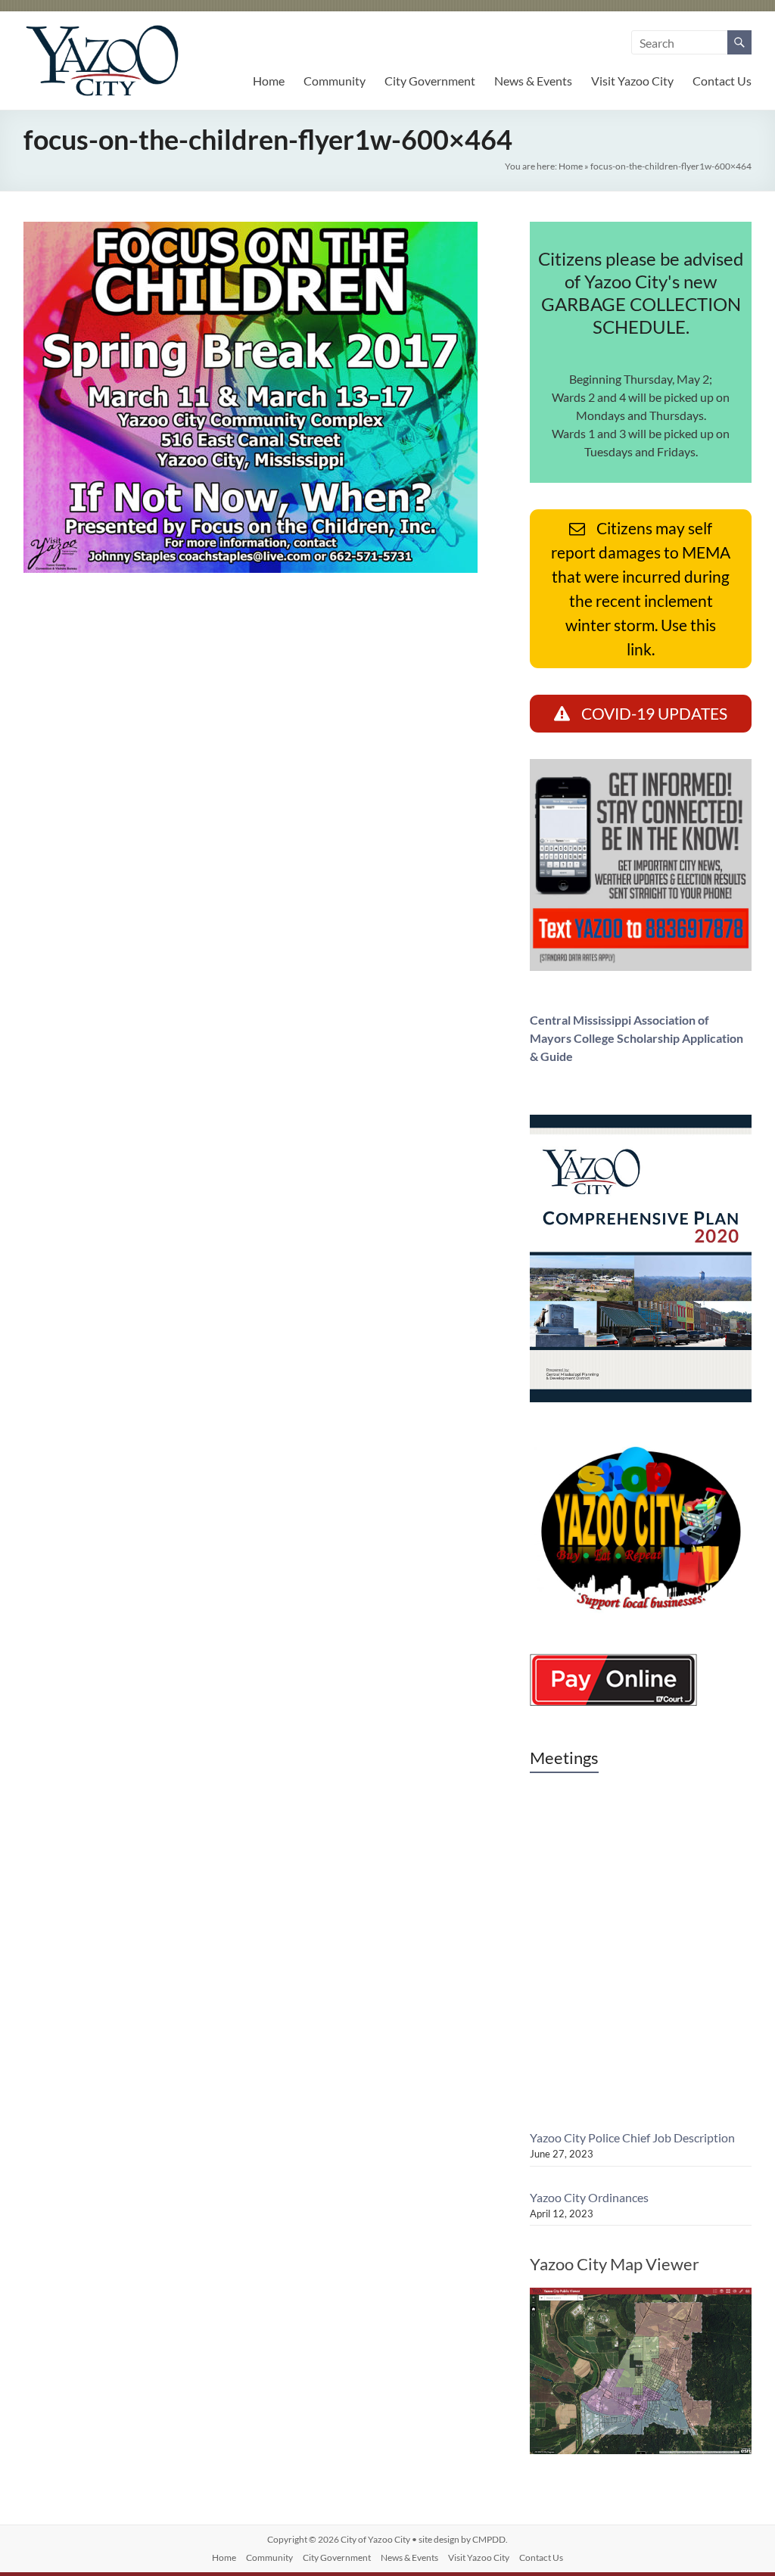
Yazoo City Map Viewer (615, 2264)
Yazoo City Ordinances (589, 2197)
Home (269, 81)
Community (335, 81)
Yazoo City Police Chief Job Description (632, 2137)
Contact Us (722, 81)
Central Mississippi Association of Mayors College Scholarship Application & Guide (636, 1038)
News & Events (533, 81)
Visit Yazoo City (632, 81)
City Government (430, 81)
